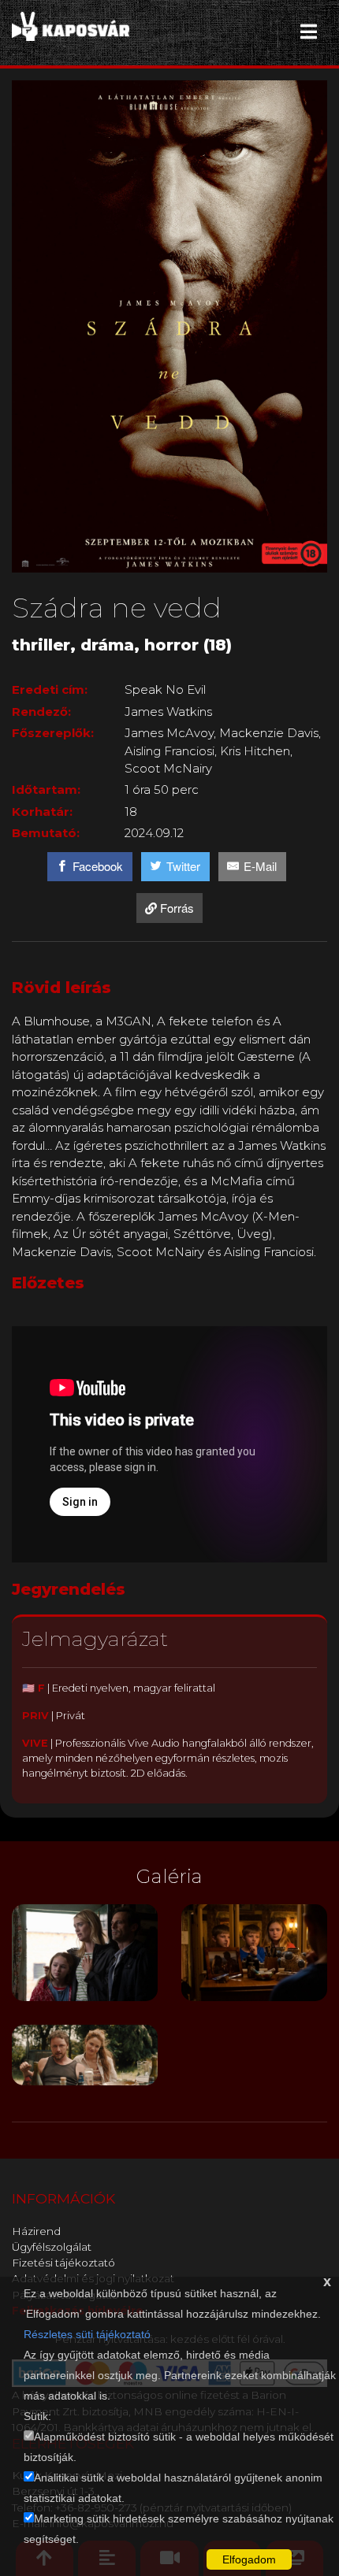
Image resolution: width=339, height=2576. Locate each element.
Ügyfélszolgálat (52, 2247)
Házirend (36, 2231)
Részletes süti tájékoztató (87, 2334)
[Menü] (309, 32)
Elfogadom (249, 2559)
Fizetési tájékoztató (63, 2263)
